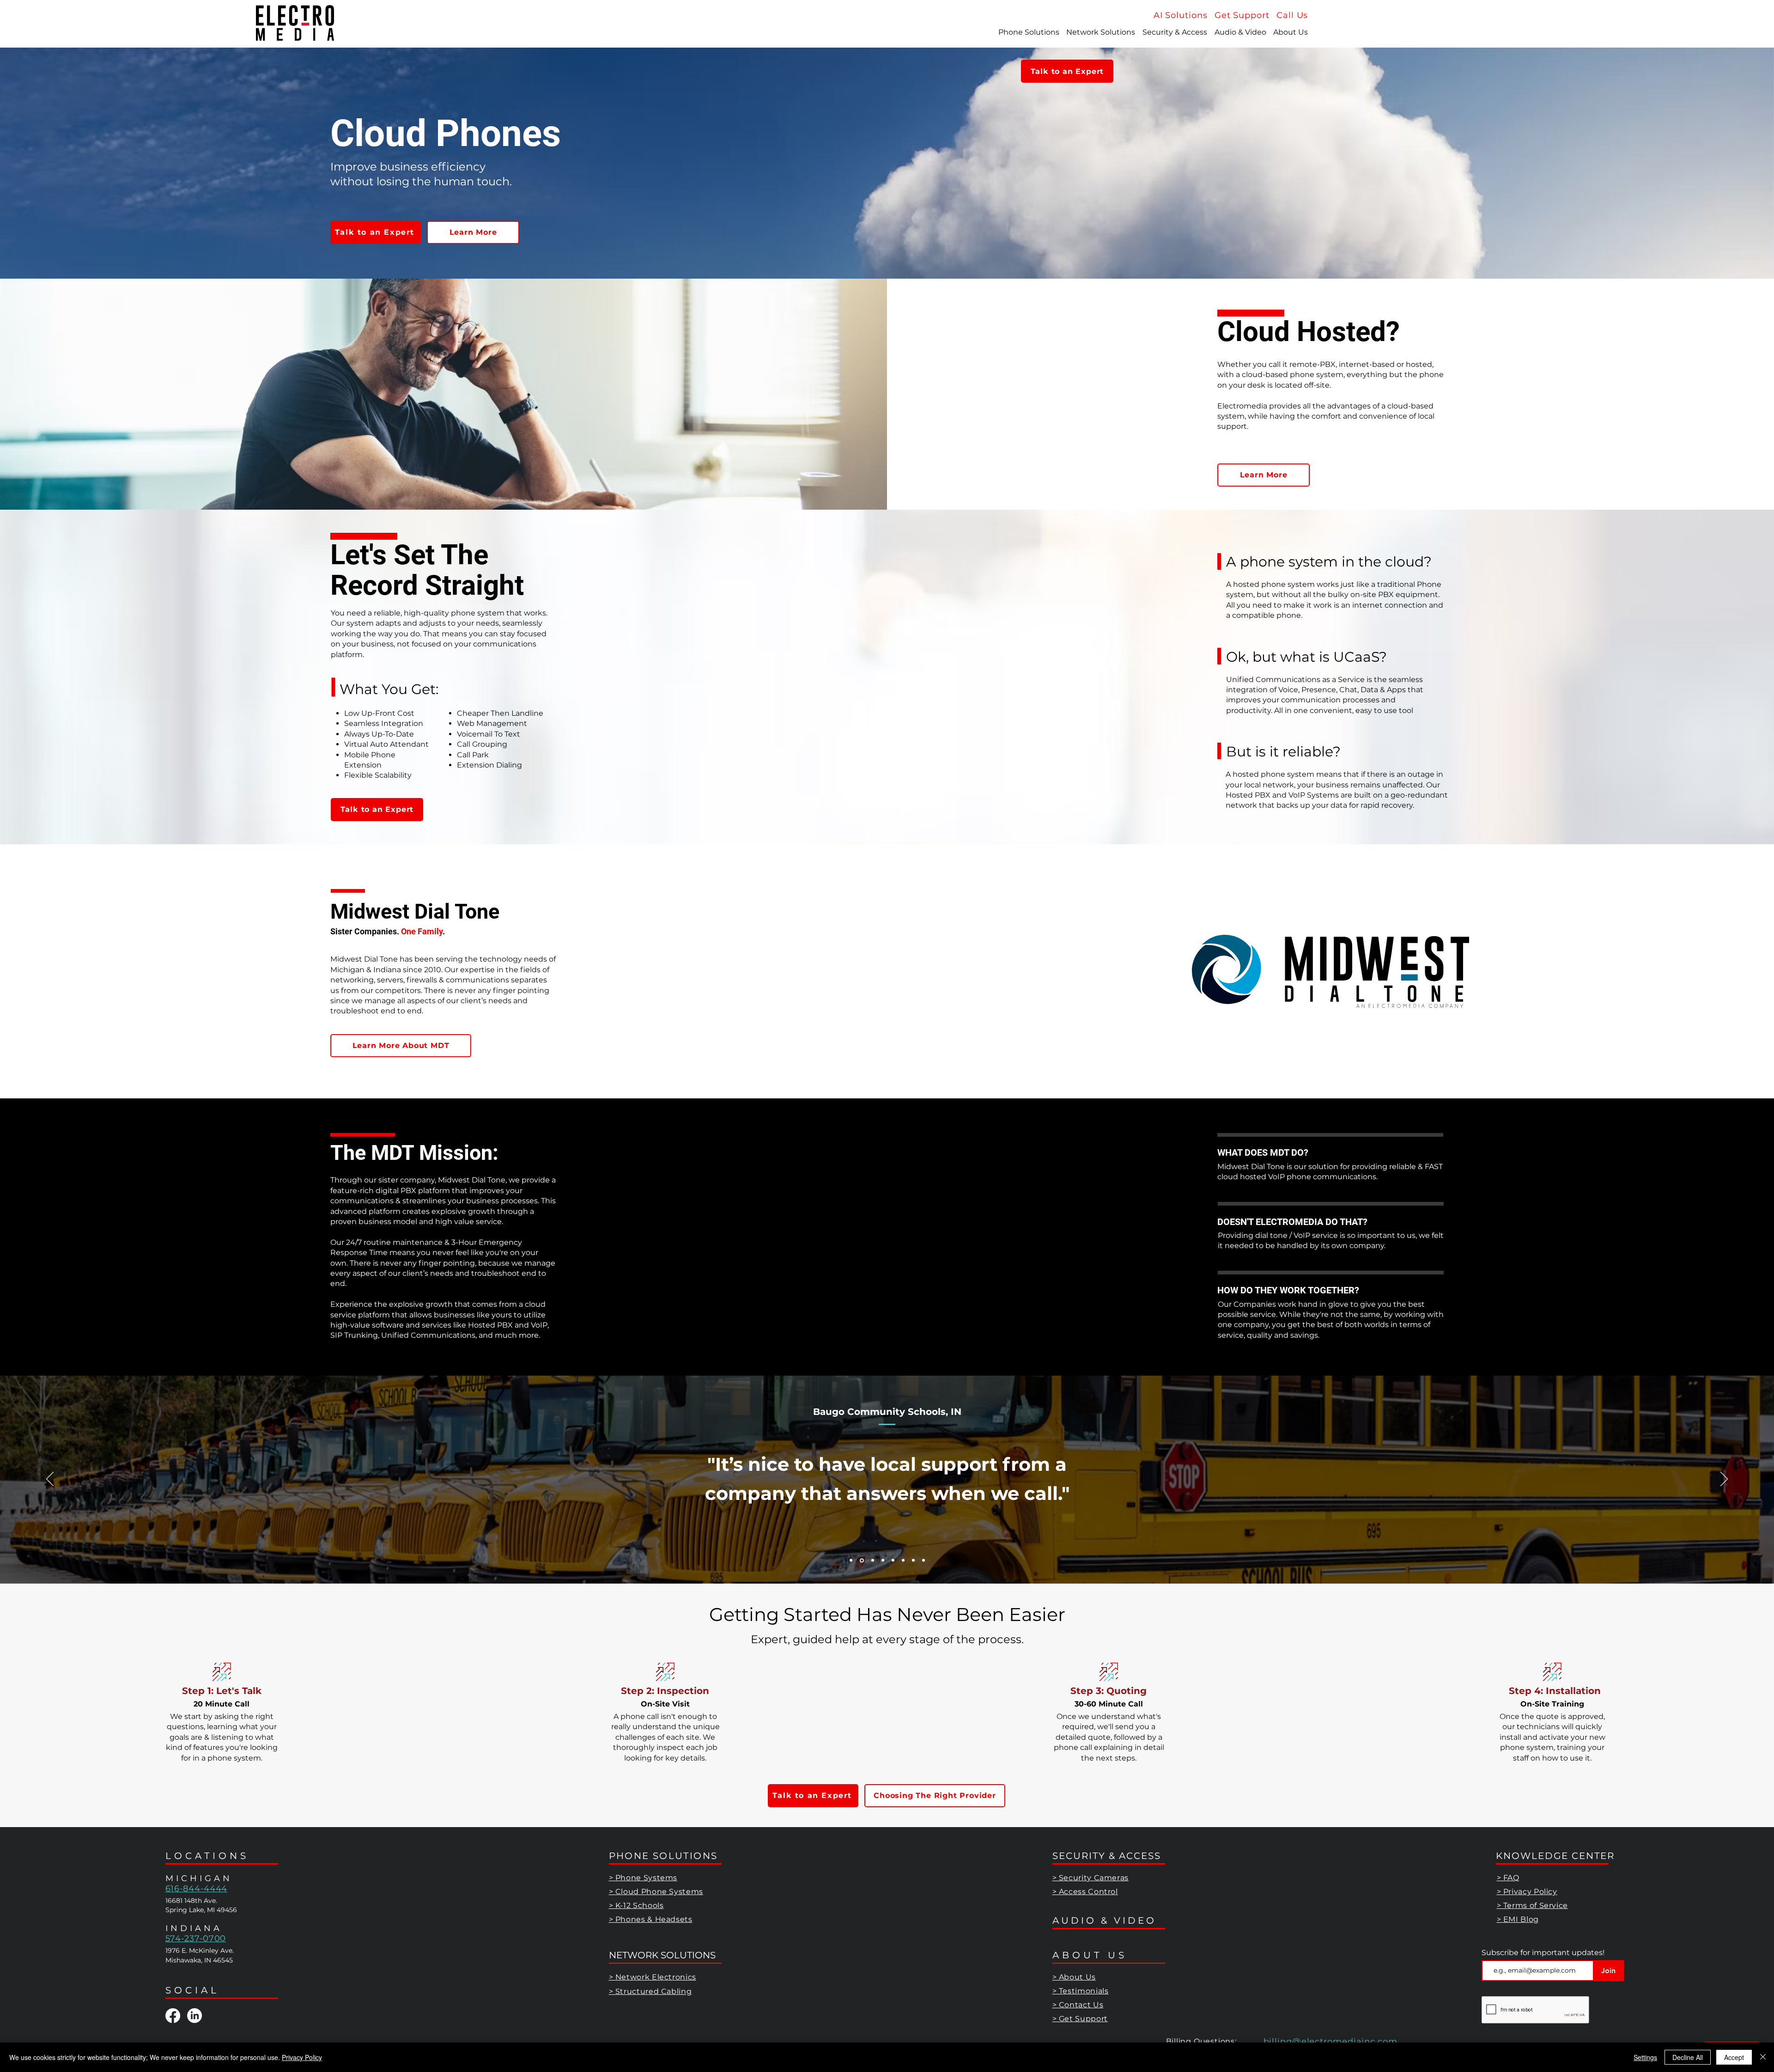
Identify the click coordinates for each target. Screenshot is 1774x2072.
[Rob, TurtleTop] (923, 1560)
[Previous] (50, 1480)
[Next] (1724, 1480)
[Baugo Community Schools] (861, 1560)
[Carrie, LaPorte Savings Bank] (913, 1560)
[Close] (1763, 2057)
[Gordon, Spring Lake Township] (903, 1560)
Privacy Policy (302, 2057)
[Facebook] (173, 2016)
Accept (1734, 2057)
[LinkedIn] (194, 2016)
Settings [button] (1645, 2057)
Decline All (1688, 2057)
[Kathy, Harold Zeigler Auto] (893, 1560)
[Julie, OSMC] (872, 1560)
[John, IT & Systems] (851, 1560)
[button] (1292, 15)
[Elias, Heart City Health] (883, 1560)
